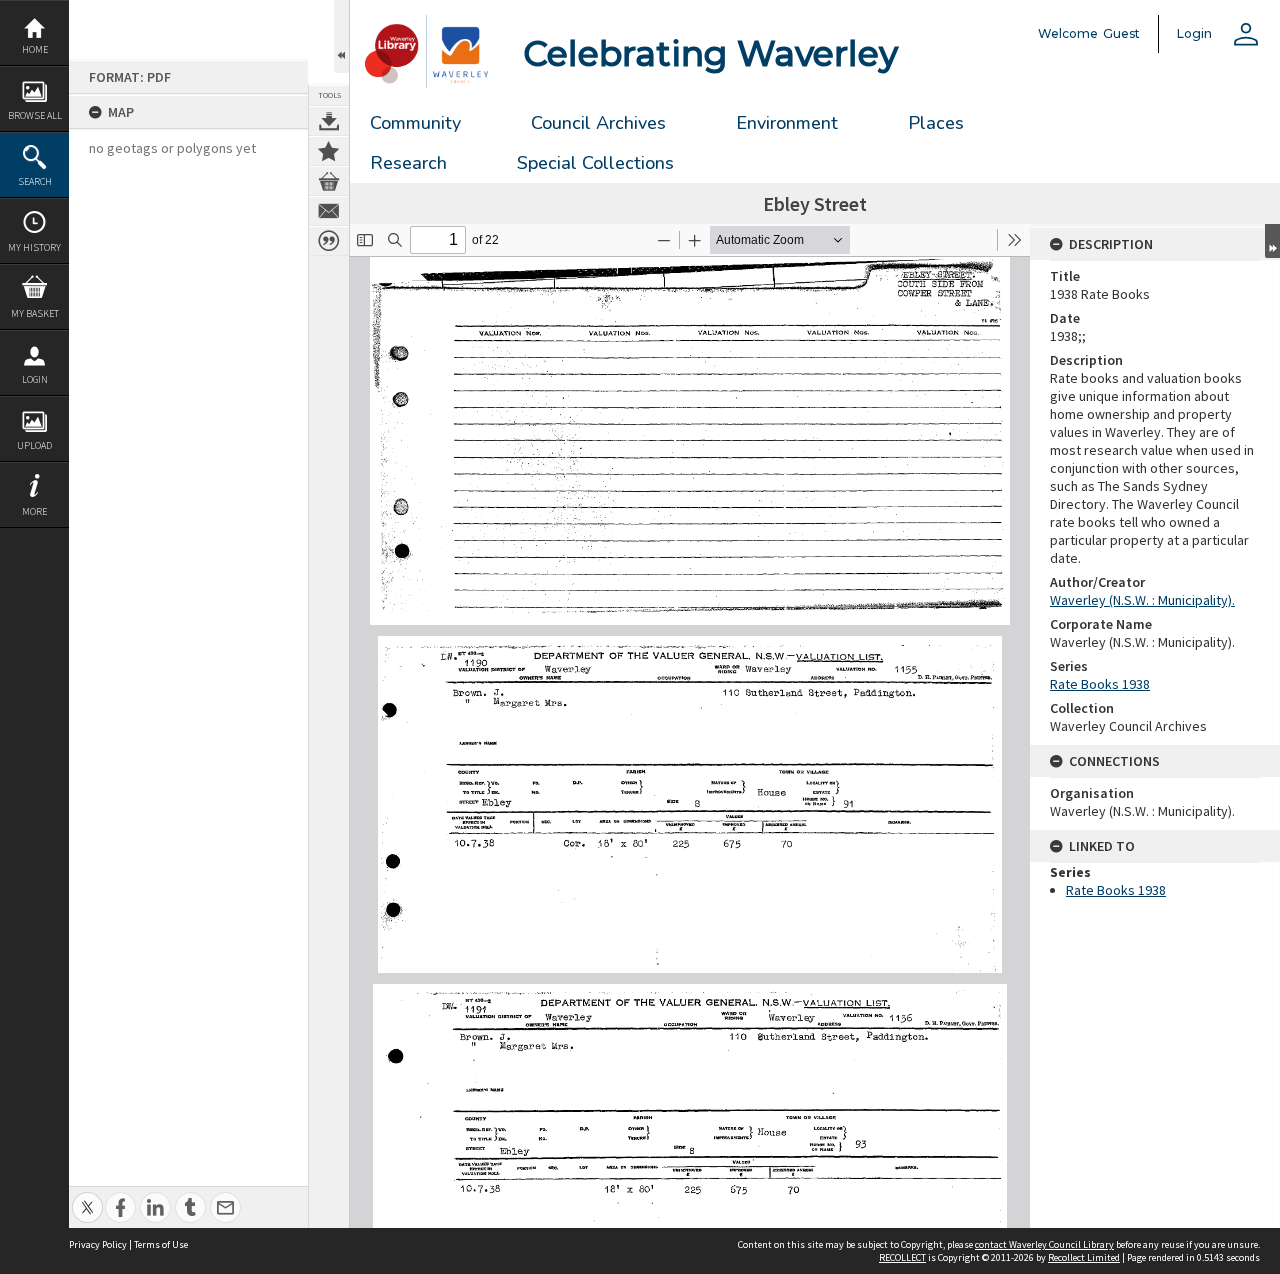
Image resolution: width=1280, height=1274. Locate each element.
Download (329, 121)
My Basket (35, 313)
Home (35, 49)
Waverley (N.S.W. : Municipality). (1142, 600)
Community (415, 123)
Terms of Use (161, 1244)
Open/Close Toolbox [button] (341, 36)
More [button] (34, 511)
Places (936, 123)
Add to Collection (329, 151)
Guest (1121, 33)
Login (35, 379)
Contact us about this (329, 211)
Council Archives (598, 123)
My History (34, 247)
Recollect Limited (1084, 1257)
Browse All (35, 115)
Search (35, 181)
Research (408, 163)
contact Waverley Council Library (1044, 1244)
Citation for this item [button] (329, 241)
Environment (787, 123)
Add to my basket (329, 181)
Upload (34, 445)
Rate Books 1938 (1100, 684)
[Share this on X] (87, 1196)
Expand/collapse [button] (1272, 241)
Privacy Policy (98, 1244)
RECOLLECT (902, 1257)
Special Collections (595, 163)
